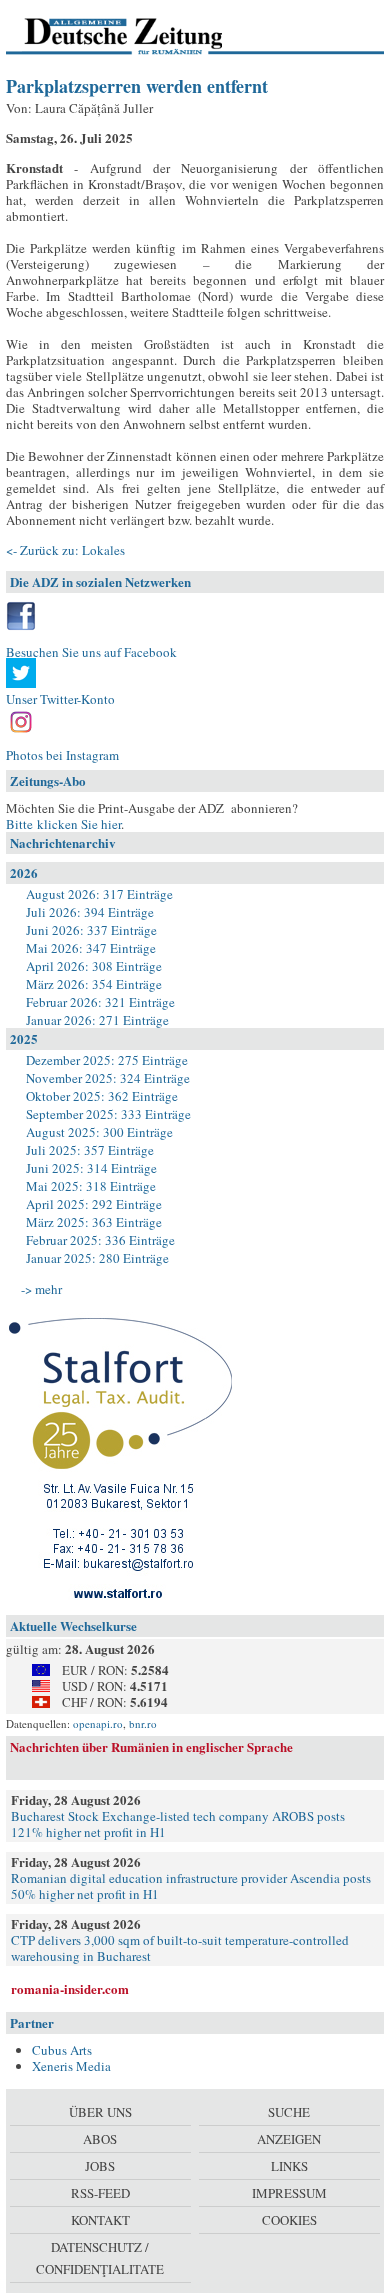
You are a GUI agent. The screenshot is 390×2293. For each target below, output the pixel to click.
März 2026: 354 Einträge (94, 984)
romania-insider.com (70, 1988)
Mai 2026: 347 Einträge (91, 948)
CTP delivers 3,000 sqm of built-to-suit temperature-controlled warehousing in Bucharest (180, 1948)
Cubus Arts (62, 2050)
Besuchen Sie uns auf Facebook (91, 652)
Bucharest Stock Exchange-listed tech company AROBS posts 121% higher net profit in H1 (178, 1824)
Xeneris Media (71, 2066)
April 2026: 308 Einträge (94, 966)
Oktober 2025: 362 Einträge (102, 1096)
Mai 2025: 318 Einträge (91, 1186)
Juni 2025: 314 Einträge (91, 1168)
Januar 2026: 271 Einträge (97, 1020)
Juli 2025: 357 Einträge (90, 1150)
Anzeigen (289, 2139)
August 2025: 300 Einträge (99, 1132)
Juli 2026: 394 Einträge (90, 912)
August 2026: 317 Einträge (99, 894)
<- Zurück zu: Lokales (65, 550)
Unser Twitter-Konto (60, 699)
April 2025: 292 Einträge (94, 1204)
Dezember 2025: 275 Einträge (107, 1060)
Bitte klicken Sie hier (63, 824)
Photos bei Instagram (62, 755)
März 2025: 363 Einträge (94, 1222)
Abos (100, 2139)
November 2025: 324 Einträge (108, 1078)
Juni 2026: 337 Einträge (91, 930)
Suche (289, 2112)
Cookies (289, 2220)
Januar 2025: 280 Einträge (97, 1258)
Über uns (100, 2112)
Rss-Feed (100, 2193)
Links (289, 2166)
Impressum (289, 2193)
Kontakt (100, 2220)
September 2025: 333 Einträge (108, 1114)
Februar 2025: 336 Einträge (100, 1240)
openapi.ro (98, 1723)
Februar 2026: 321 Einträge (100, 1002)
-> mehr (41, 1289)
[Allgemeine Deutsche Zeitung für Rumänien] (143, 35)
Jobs (100, 2166)
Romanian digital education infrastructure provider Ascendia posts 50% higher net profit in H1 (191, 1886)
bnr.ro (143, 1723)
